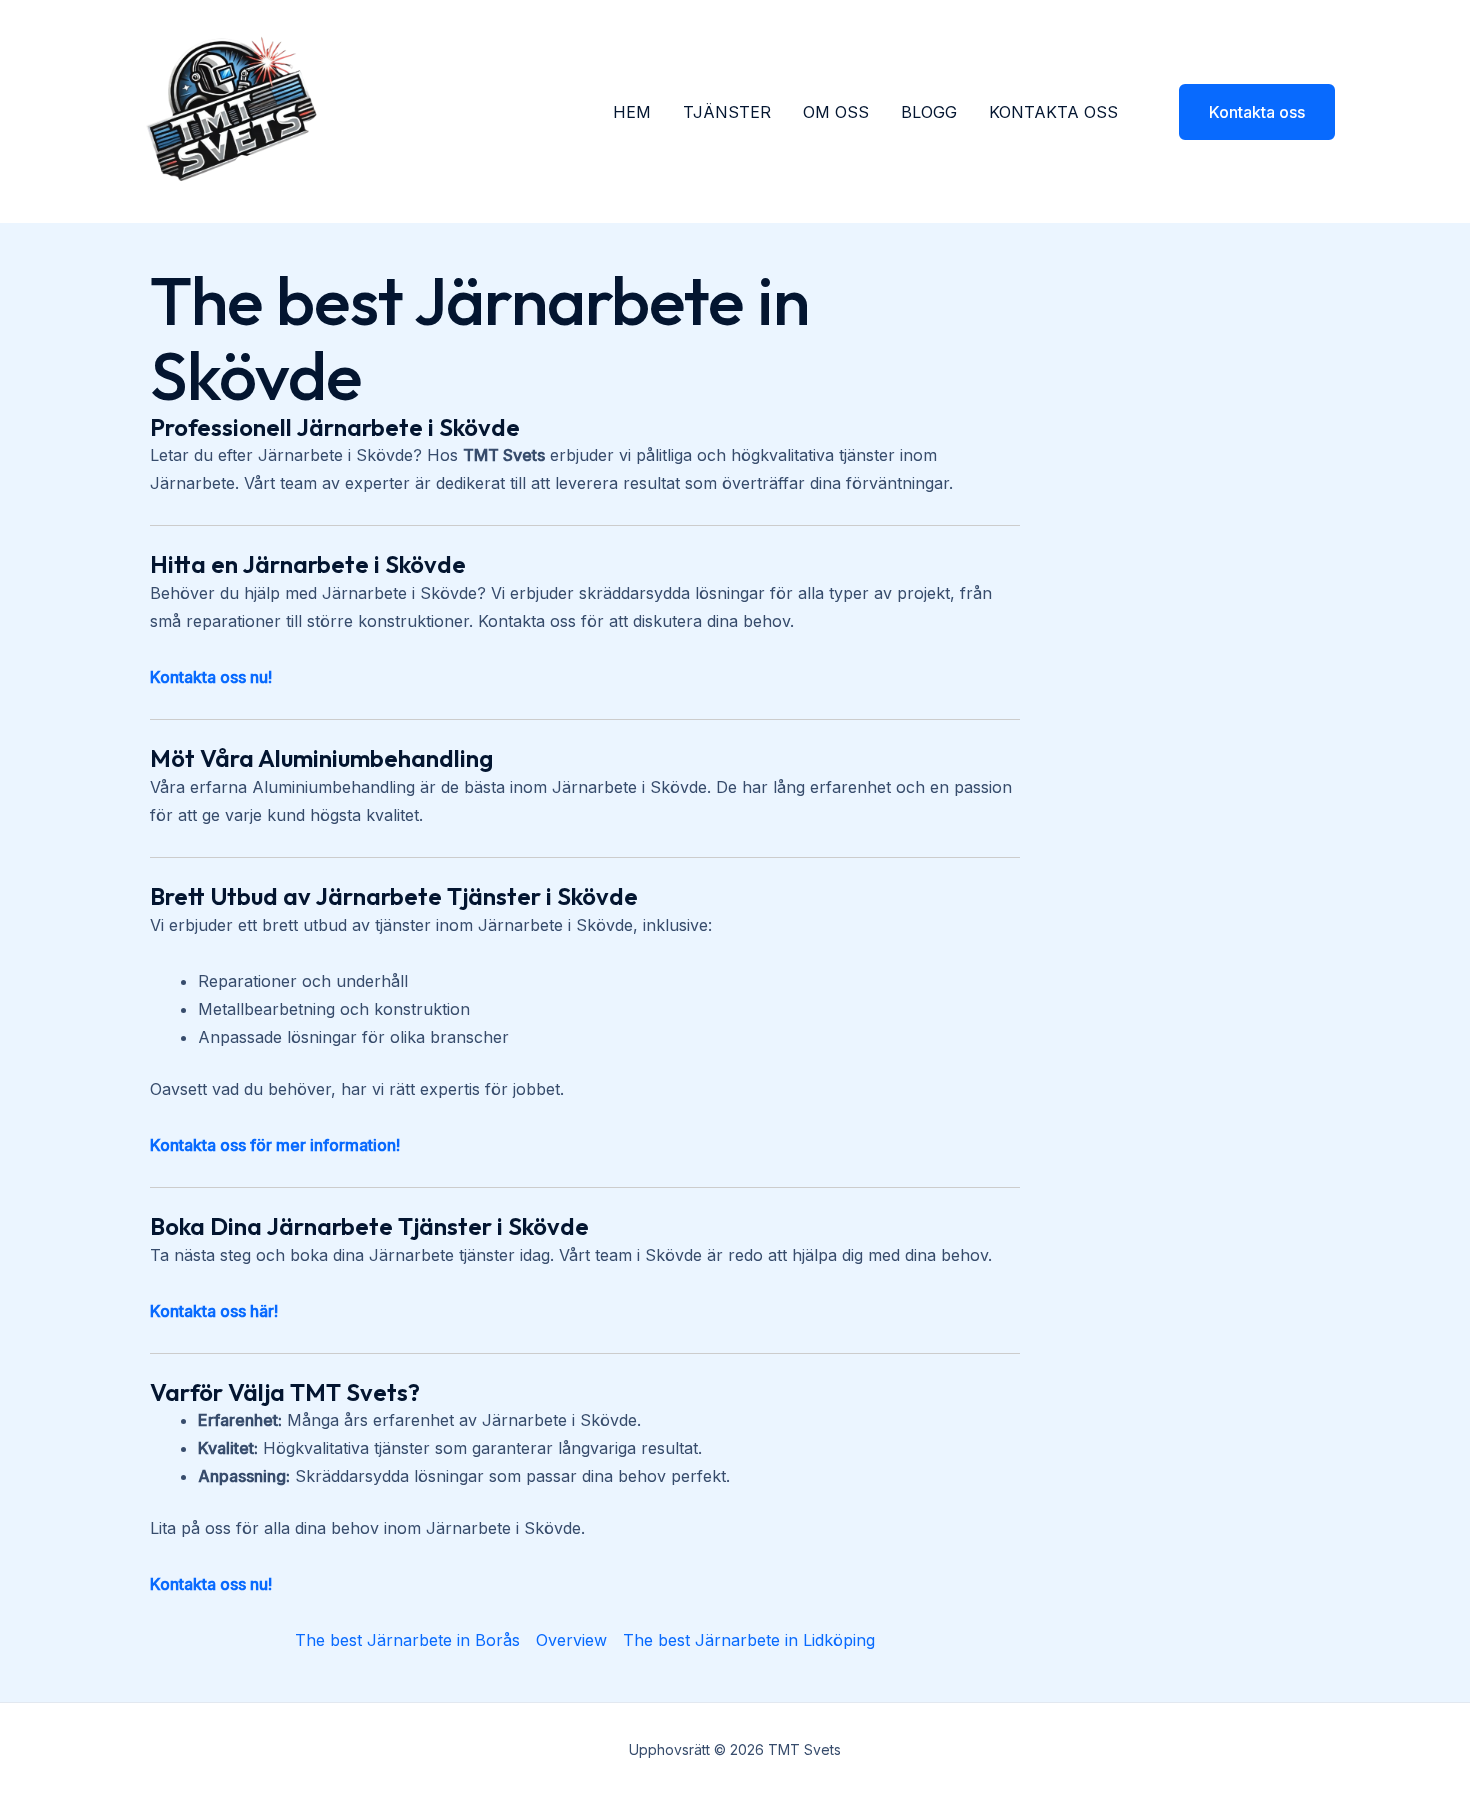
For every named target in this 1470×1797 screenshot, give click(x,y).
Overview (571, 1640)
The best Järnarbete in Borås (407, 1640)
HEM (632, 112)
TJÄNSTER (727, 112)
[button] (1244, 112)
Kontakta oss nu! (211, 677)
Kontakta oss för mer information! (275, 1145)
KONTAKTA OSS (1053, 112)
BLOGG (929, 112)
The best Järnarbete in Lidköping (749, 1640)
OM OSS (836, 112)
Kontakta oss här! (214, 1311)
